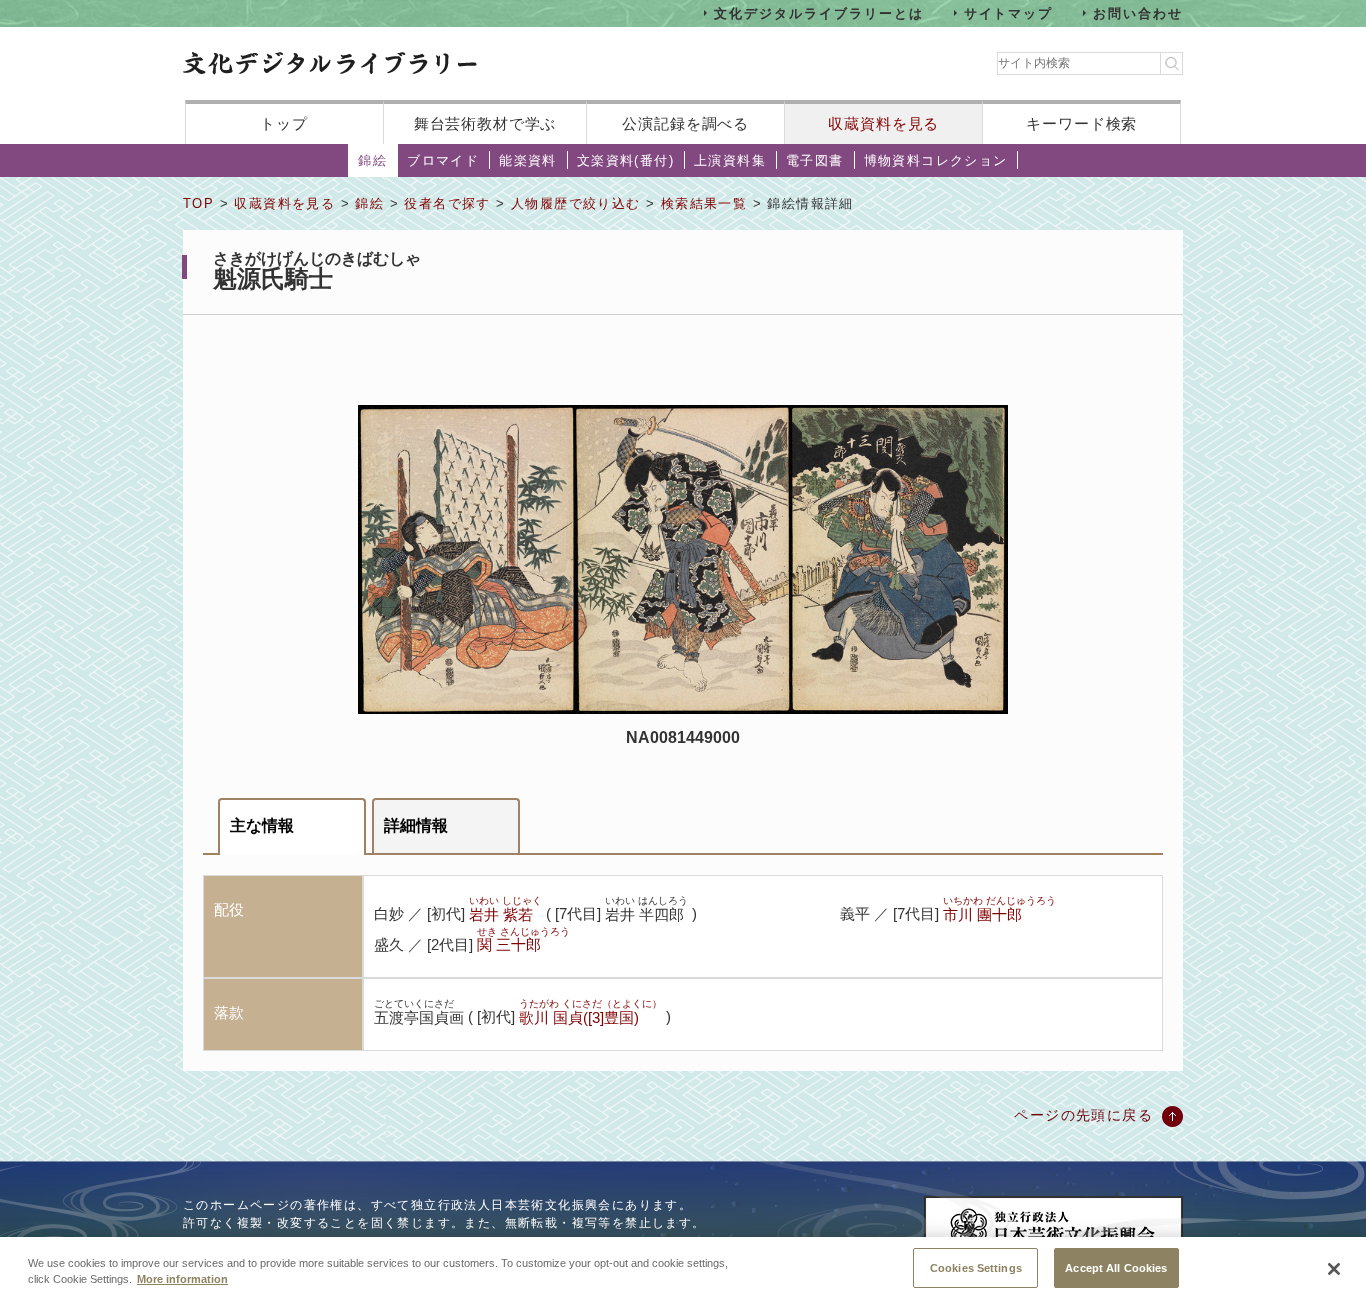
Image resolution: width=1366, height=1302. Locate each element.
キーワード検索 (1081, 123)
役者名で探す (447, 203)
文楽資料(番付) (625, 160)
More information (182, 1280)
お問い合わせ (1138, 12)
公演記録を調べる (685, 123)
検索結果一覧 (704, 203)
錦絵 (372, 160)
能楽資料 (528, 160)
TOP (198, 203)
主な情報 (262, 825)
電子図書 (815, 160)
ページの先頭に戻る (1083, 1115)
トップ (284, 123)
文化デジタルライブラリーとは (818, 12)
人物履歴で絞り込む (576, 203)
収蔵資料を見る (883, 123)
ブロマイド (443, 160)
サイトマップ (1009, 12)
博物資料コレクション (936, 160)
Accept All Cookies (1116, 1267)
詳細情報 (416, 825)
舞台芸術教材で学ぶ (485, 123)
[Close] (1334, 1269)
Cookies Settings (976, 1267)
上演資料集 (730, 160)
